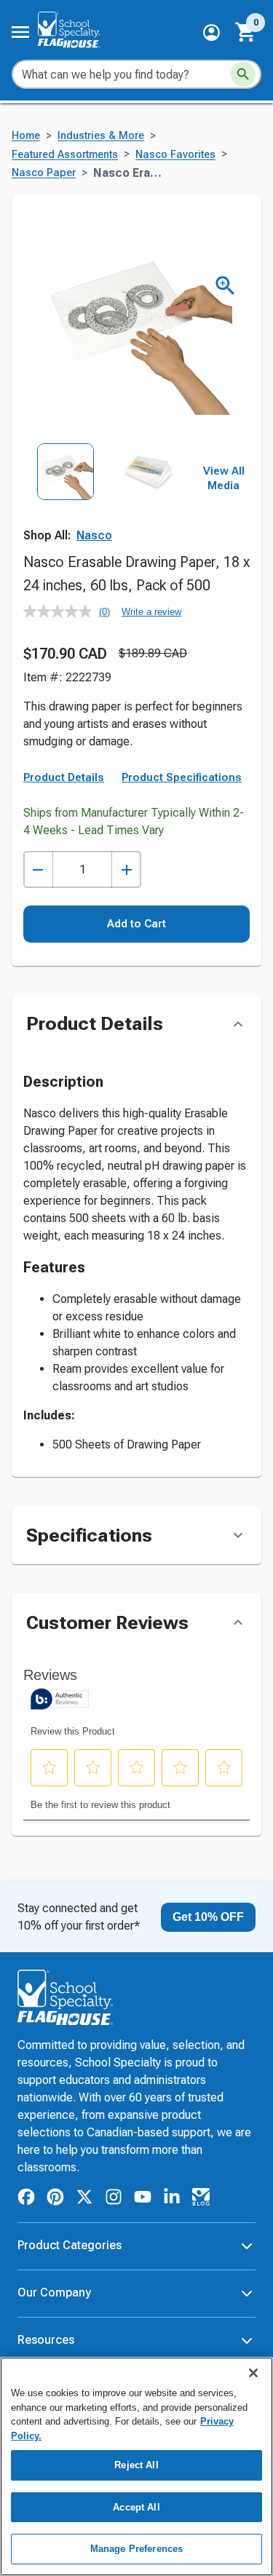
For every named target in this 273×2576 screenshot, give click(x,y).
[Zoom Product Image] (225, 286)
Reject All (136, 2465)
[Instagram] (114, 2199)
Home (26, 136)
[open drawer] (20, 32)
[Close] (253, 2373)
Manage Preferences (136, 2549)
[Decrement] (38, 869)
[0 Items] (246, 32)
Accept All (136, 2507)
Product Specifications (182, 777)
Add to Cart (136, 924)
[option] (66, 495)
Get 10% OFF (208, 1917)
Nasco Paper (44, 173)
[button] (211, 32)
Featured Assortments (65, 155)
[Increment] (126, 869)
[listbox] (107, 495)
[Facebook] (26, 2199)
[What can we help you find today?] (243, 74)
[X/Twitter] (84, 2199)
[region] (136, 2466)
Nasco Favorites (175, 155)
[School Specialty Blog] (201, 2199)
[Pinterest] (55, 2199)
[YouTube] (143, 2199)
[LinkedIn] (172, 2199)
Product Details (64, 777)
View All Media (224, 478)
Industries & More (101, 136)
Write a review (151, 612)
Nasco (94, 535)
